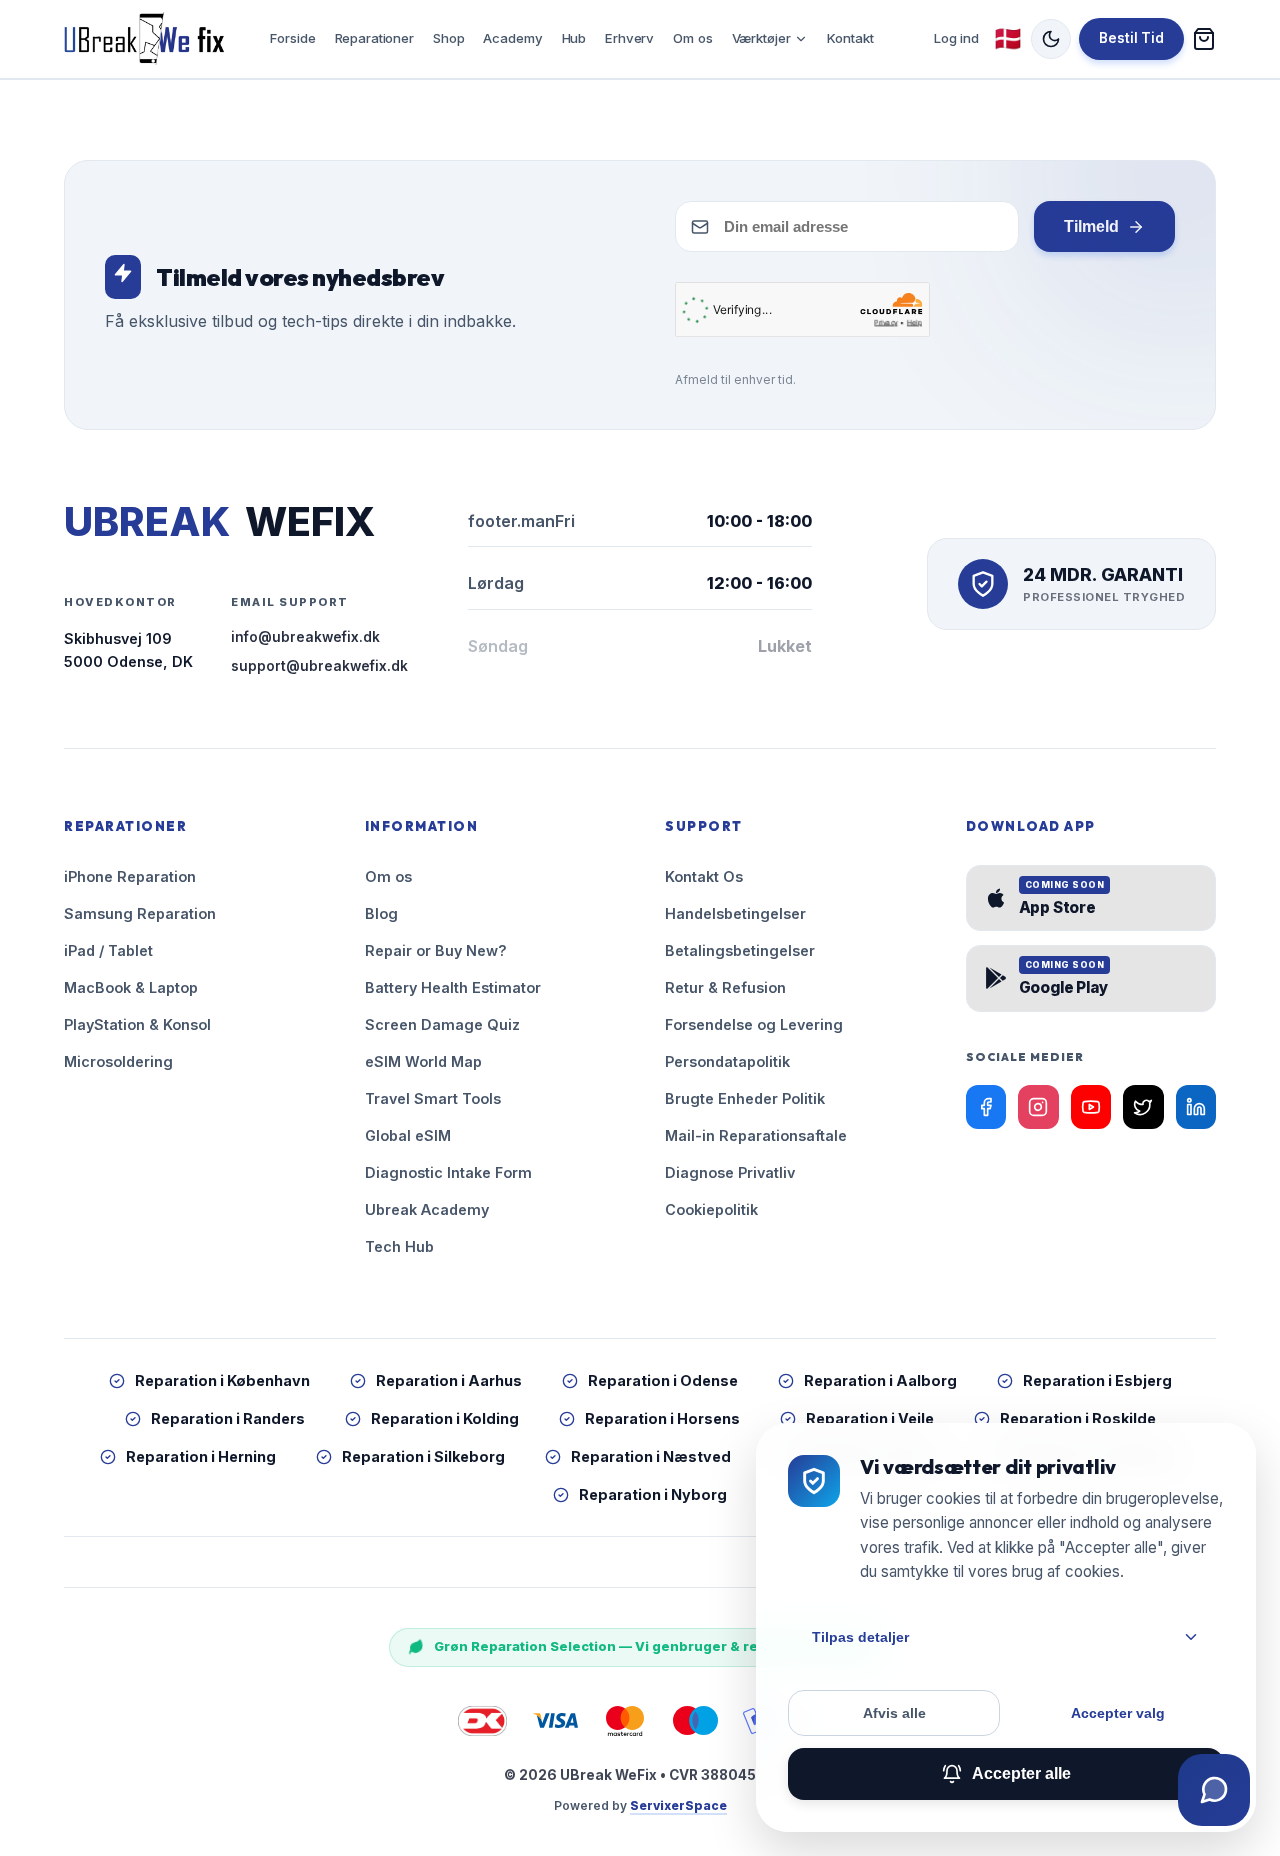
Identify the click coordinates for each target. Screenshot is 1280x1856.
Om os (692, 38)
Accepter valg (1118, 1713)
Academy (512, 38)
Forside (292, 38)
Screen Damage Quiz (442, 1024)
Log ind (956, 38)
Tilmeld (1091, 226)
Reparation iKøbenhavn (222, 1380)
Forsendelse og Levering (754, 1024)
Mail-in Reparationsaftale (756, 1135)
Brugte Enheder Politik (745, 1098)
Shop (448, 38)
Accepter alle (1021, 1773)
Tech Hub (399, 1246)
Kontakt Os (704, 876)
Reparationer (374, 38)
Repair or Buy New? (436, 950)
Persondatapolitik (727, 1061)
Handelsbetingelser (735, 913)
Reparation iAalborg (880, 1380)
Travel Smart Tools (433, 1098)
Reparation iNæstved (651, 1456)
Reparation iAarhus (449, 1380)
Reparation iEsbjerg (1097, 1380)
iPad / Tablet (108, 950)
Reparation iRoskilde (1078, 1418)
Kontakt (850, 38)
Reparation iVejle (870, 1418)
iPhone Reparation (130, 876)
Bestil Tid (1131, 38)
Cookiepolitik (711, 1209)
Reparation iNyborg (653, 1494)
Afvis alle (894, 1713)
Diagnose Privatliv (730, 1172)
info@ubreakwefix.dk (305, 637)
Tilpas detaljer (860, 1637)
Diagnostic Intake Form (448, 1172)
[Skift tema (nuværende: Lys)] (1051, 39)
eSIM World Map (423, 1061)
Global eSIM (408, 1135)
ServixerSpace (678, 1805)
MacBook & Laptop (131, 987)
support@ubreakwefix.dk (319, 666)
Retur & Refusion (725, 987)
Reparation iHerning (201, 1456)
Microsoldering (118, 1061)
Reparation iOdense (663, 1380)
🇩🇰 (1008, 38)
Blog (381, 913)
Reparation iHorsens (662, 1418)
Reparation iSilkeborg (423, 1456)
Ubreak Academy (427, 1209)
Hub (574, 38)
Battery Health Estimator (453, 987)
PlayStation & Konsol (137, 1024)
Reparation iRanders (228, 1418)
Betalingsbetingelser (740, 950)
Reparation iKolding (445, 1418)
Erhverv (629, 38)
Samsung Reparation (140, 913)
